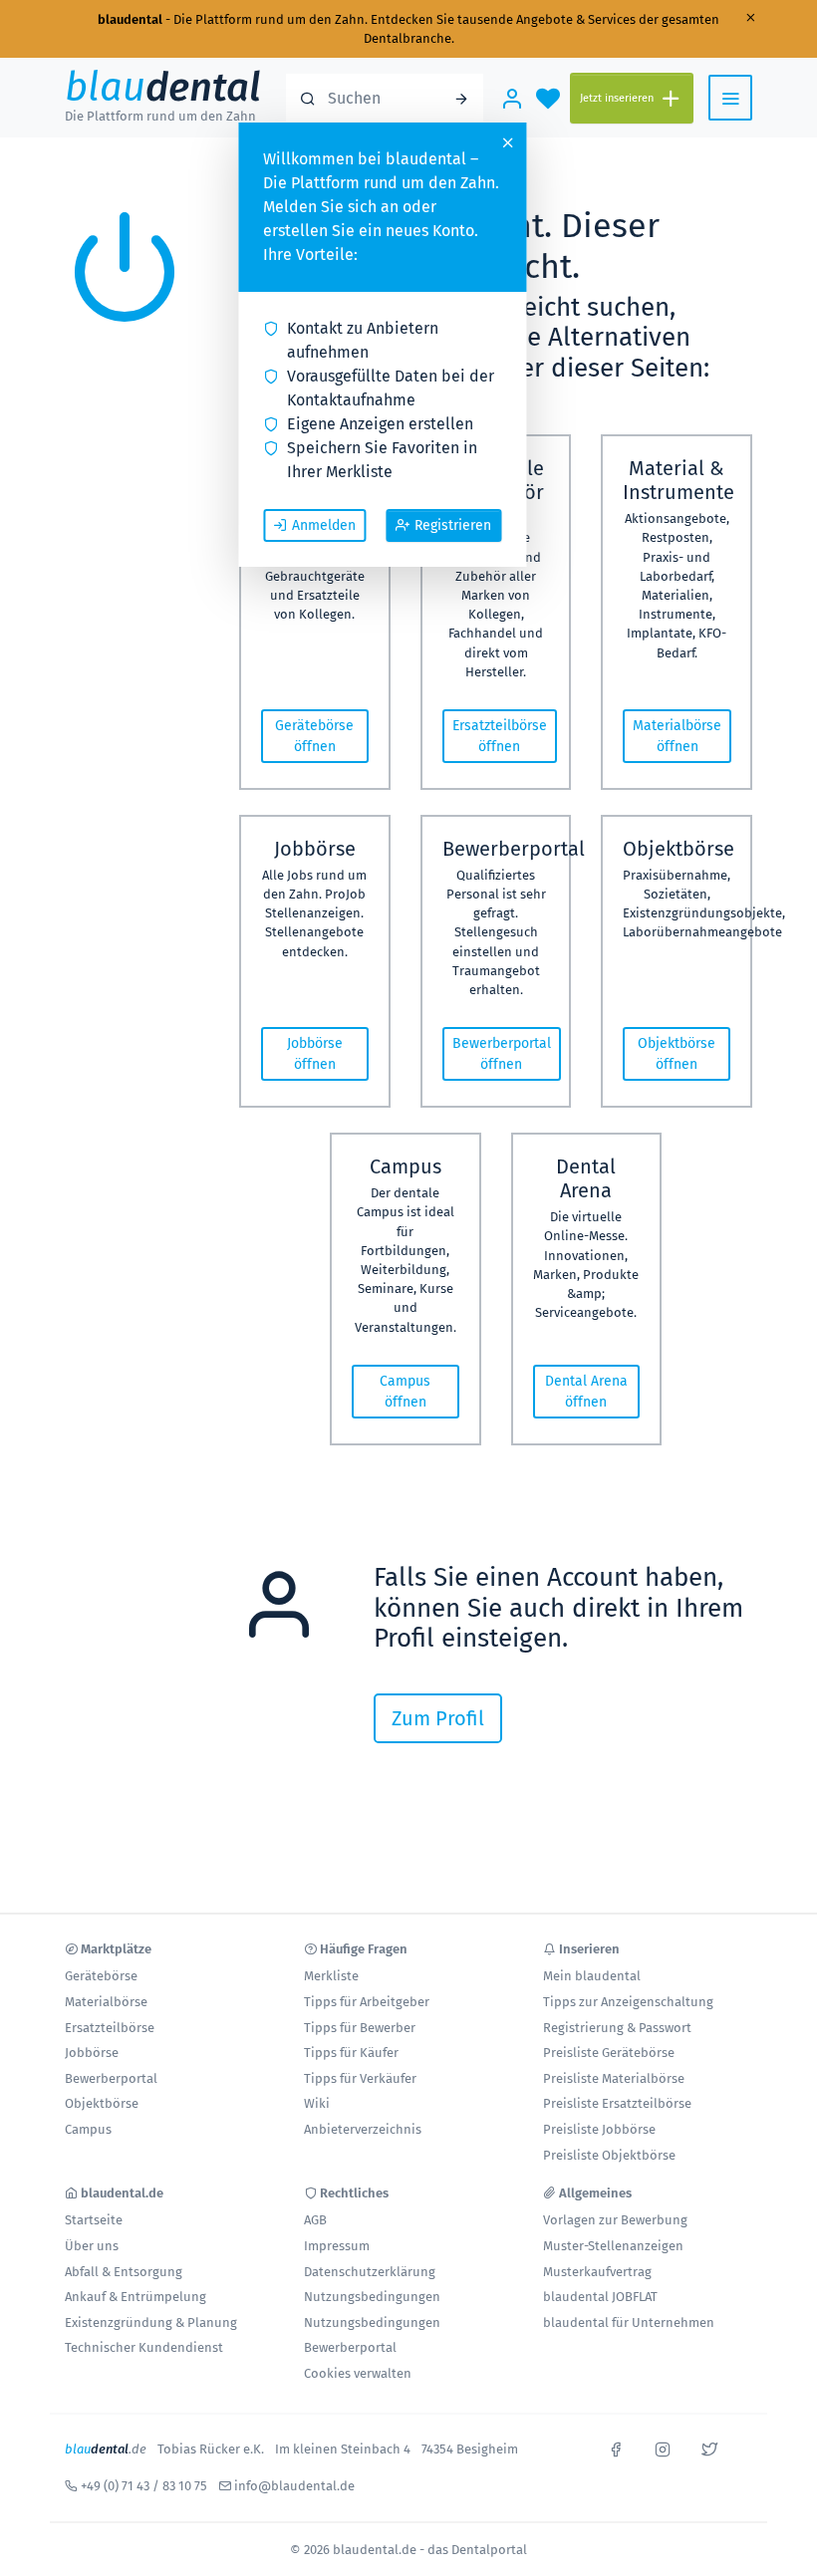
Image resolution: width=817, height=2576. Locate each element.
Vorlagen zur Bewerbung (615, 2220)
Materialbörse (106, 2002)
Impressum (337, 2246)
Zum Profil (438, 1718)
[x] (709, 2447)
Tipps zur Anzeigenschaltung (628, 2002)
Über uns (92, 2246)
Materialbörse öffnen (677, 736)
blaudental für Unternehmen (629, 2322)
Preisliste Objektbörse (609, 2155)
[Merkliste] (548, 98)
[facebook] (616, 2447)
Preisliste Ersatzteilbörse (617, 2103)
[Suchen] (461, 98)
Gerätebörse (101, 1976)
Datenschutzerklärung (370, 2272)
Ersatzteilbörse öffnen (500, 736)
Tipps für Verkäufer (360, 2078)
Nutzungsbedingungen (372, 2297)
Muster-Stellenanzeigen (613, 2246)
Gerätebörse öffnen (314, 736)
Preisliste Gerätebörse (609, 2053)
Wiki (317, 2103)
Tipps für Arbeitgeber (367, 2002)
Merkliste (331, 1976)
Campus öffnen (405, 1392)
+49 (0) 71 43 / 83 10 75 (144, 2486)
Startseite (94, 2220)
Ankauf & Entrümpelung (136, 2297)
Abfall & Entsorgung (124, 2272)
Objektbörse (102, 2103)
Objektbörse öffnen (677, 1054)
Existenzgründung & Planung (151, 2322)
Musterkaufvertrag (597, 2272)
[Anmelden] (512, 98)
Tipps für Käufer (351, 2053)
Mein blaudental (592, 1976)
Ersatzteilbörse (110, 2028)
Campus (88, 2129)
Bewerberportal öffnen (502, 1054)
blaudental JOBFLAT (600, 2297)
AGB (315, 2220)
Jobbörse (92, 2053)
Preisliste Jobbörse (599, 2129)
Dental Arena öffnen (586, 1392)
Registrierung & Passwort (617, 2028)
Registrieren (453, 525)
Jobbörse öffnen (315, 1054)
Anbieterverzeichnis (363, 2129)
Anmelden (324, 525)
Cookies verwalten (358, 2373)
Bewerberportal (111, 2078)
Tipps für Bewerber (360, 2028)
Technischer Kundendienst (144, 2347)
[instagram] (663, 2447)
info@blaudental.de (294, 2486)
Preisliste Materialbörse (614, 2078)
